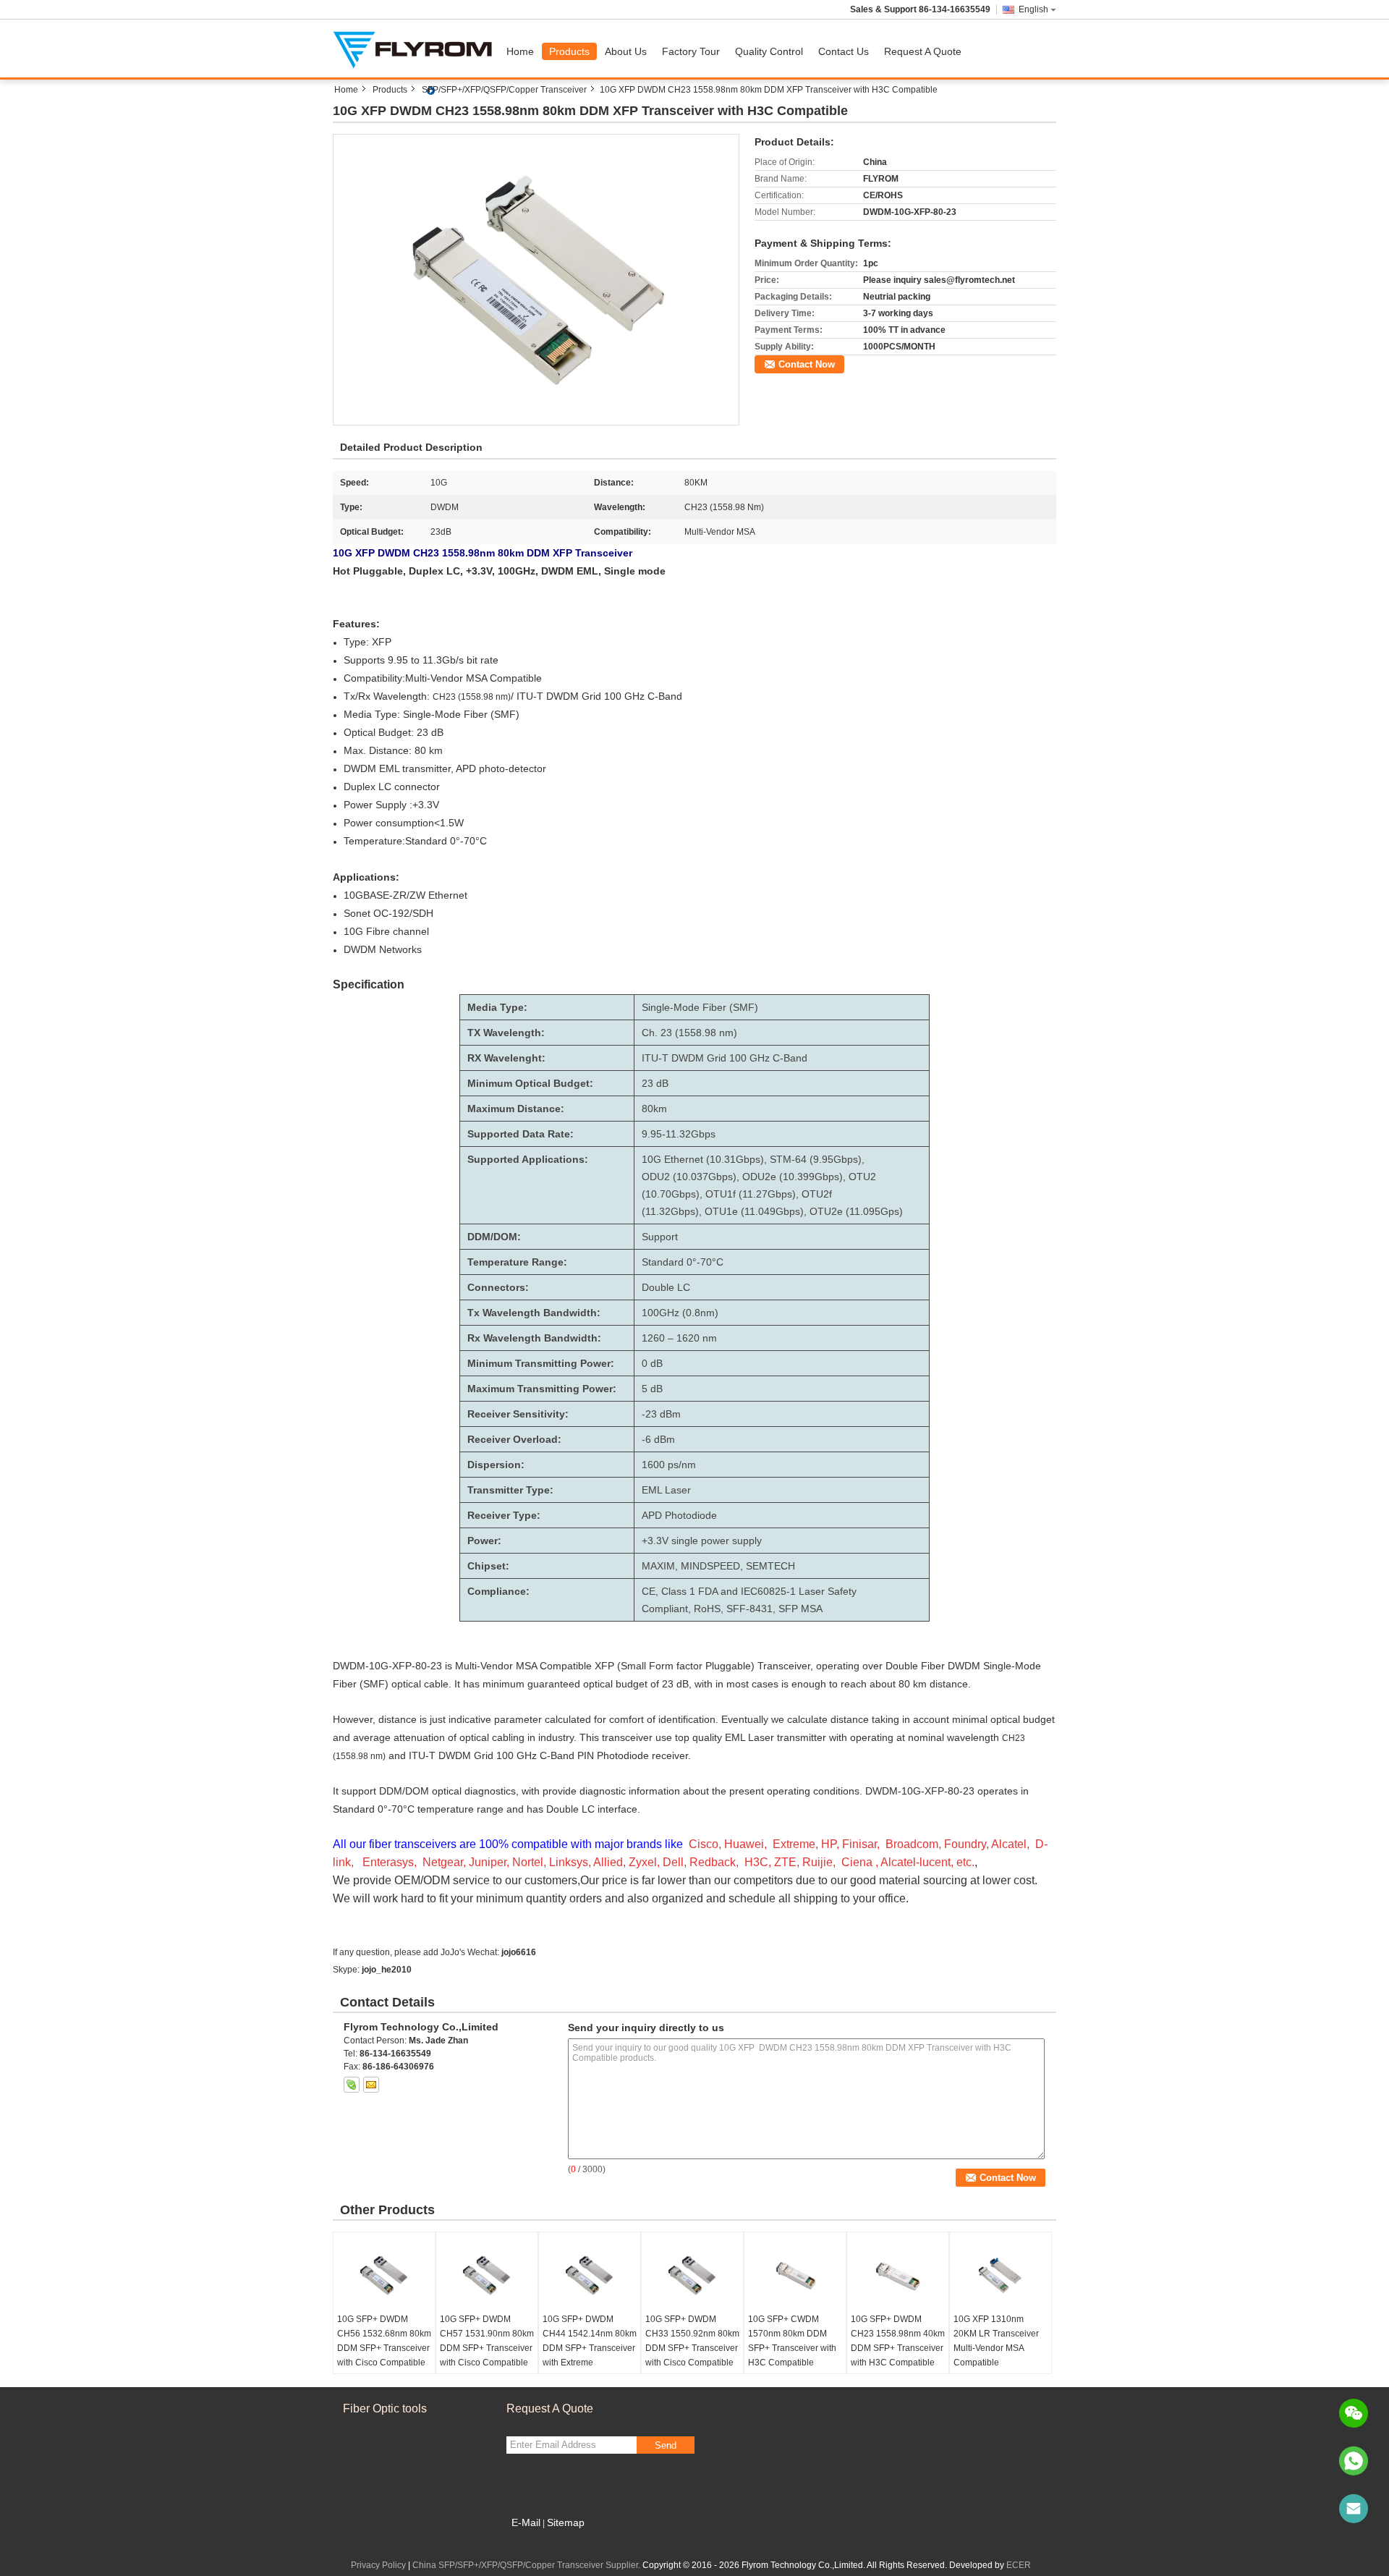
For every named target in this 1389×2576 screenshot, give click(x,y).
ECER (1019, 2565)
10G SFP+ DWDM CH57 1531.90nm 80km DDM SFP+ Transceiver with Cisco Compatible (487, 2341)
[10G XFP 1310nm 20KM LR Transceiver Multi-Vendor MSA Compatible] (1001, 2276)
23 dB (655, 1083)
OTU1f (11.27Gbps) (751, 1194)
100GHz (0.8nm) (680, 1313)
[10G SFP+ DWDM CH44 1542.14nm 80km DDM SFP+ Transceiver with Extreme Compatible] (590, 2276)
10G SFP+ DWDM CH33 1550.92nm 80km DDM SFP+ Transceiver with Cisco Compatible (692, 2341)
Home (520, 51)
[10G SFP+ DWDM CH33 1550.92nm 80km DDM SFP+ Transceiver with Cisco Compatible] (692, 2276)
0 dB (652, 1363)
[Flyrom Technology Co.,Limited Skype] (352, 2085)
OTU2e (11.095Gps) (856, 1211)
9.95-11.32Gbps (679, 1134)
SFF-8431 (749, 1609)
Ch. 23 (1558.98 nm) (689, 1033)
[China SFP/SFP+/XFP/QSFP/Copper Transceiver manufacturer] (416, 48)
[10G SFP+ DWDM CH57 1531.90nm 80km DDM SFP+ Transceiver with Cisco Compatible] (487, 2276)
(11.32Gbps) (670, 1211)
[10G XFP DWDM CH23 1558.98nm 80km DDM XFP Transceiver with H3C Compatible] (536, 279)
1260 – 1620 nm (679, 1338)
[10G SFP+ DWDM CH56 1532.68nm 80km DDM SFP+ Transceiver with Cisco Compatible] (384, 2276)
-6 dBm (658, 1439)
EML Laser (666, 1490)
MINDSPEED (710, 1566)
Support (660, 1237)
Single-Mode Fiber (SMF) (700, 1007)
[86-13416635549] (1354, 2461)
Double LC (666, 1287)
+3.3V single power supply (702, 1541)
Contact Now (807, 364)
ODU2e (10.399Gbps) (793, 1177)
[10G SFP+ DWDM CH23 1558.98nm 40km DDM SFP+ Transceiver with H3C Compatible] (898, 2276)
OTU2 (862, 1177)
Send (666, 2445)
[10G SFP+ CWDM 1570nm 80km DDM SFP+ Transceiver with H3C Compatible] (795, 2276)
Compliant (665, 1609)
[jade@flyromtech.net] (1354, 2509)
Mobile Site (537, 2541)
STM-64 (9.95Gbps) (816, 1159)
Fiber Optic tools (385, 2408)
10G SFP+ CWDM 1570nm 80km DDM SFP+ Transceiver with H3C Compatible (792, 2341)
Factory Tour (691, 51)
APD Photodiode (679, 1515)
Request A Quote (923, 51)
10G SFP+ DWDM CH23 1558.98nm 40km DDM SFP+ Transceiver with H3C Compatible (898, 2341)
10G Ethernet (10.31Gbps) (703, 1159)
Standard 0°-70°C (683, 1262)
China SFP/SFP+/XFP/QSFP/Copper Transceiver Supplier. (527, 2565)
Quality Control (769, 51)
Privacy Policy (378, 2565)
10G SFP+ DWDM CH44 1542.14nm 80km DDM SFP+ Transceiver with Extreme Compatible (590, 2348)
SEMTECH (770, 1566)
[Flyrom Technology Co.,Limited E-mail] (371, 2085)
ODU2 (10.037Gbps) (689, 1177)
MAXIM (658, 1566)
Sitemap (566, 2522)
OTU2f (817, 1194)
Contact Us (844, 51)
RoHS (707, 1609)
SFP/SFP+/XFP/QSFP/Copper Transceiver (504, 90)
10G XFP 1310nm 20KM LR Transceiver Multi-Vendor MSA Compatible (996, 2341)
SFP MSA (800, 1609)
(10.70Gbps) (671, 1194)
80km (654, 1109)
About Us (626, 51)
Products (569, 51)
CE (649, 1591)
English (1033, 9)
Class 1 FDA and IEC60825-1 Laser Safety (759, 1591)
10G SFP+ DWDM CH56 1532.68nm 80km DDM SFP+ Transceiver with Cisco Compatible (384, 2341)
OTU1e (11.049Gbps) (754, 1211)
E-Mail (526, 2522)
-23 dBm (661, 1414)
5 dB (652, 1389)
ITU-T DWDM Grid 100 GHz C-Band (725, 1058)
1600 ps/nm (669, 1465)
